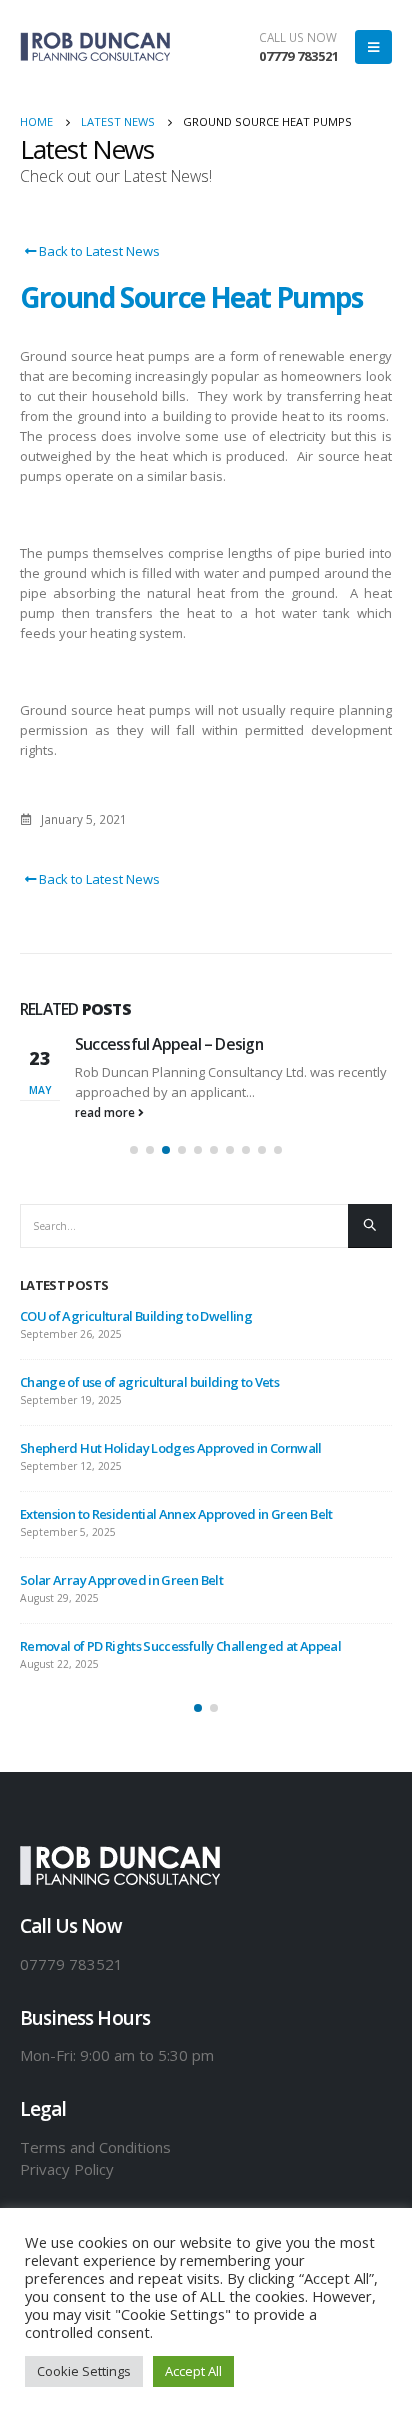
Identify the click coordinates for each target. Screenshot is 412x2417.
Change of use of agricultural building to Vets (149, 1382)
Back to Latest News (98, 251)
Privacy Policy (67, 2169)
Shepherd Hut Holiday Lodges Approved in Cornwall (171, 1448)
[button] (134, 1150)
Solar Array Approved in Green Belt (121, 1580)
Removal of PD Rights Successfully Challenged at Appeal (180, 1646)
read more (106, 1112)
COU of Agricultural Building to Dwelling (136, 1316)
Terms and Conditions (95, 2147)
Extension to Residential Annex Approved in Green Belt (176, 1514)
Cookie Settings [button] (84, 2371)
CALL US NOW (298, 37)
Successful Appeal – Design (169, 1044)
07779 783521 (299, 56)
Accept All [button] (193, 2371)
